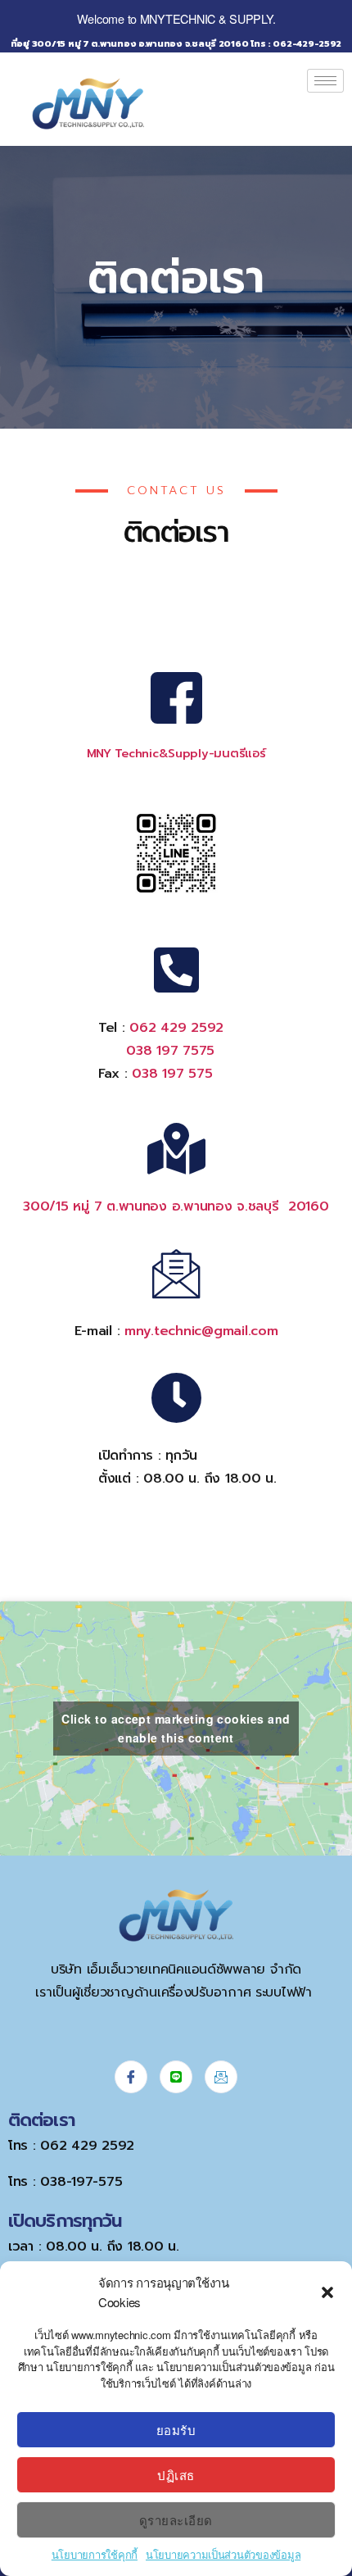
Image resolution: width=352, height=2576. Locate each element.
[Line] (176, 2077)
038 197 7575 (170, 1051)
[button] (327, 2292)
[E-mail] (221, 2077)
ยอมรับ (176, 2430)
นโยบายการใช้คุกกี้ (95, 2554)
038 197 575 (172, 1074)
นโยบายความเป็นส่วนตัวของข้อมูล (223, 2554)
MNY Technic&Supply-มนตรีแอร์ (176, 753)
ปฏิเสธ (176, 2475)
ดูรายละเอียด (176, 2520)
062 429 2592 (176, 1028)
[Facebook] (131, 2077)
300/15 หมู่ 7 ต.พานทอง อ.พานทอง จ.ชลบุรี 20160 (176, 1206)
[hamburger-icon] (325, 81)
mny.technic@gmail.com (201, 1331)
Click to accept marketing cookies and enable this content (176, 1728)
